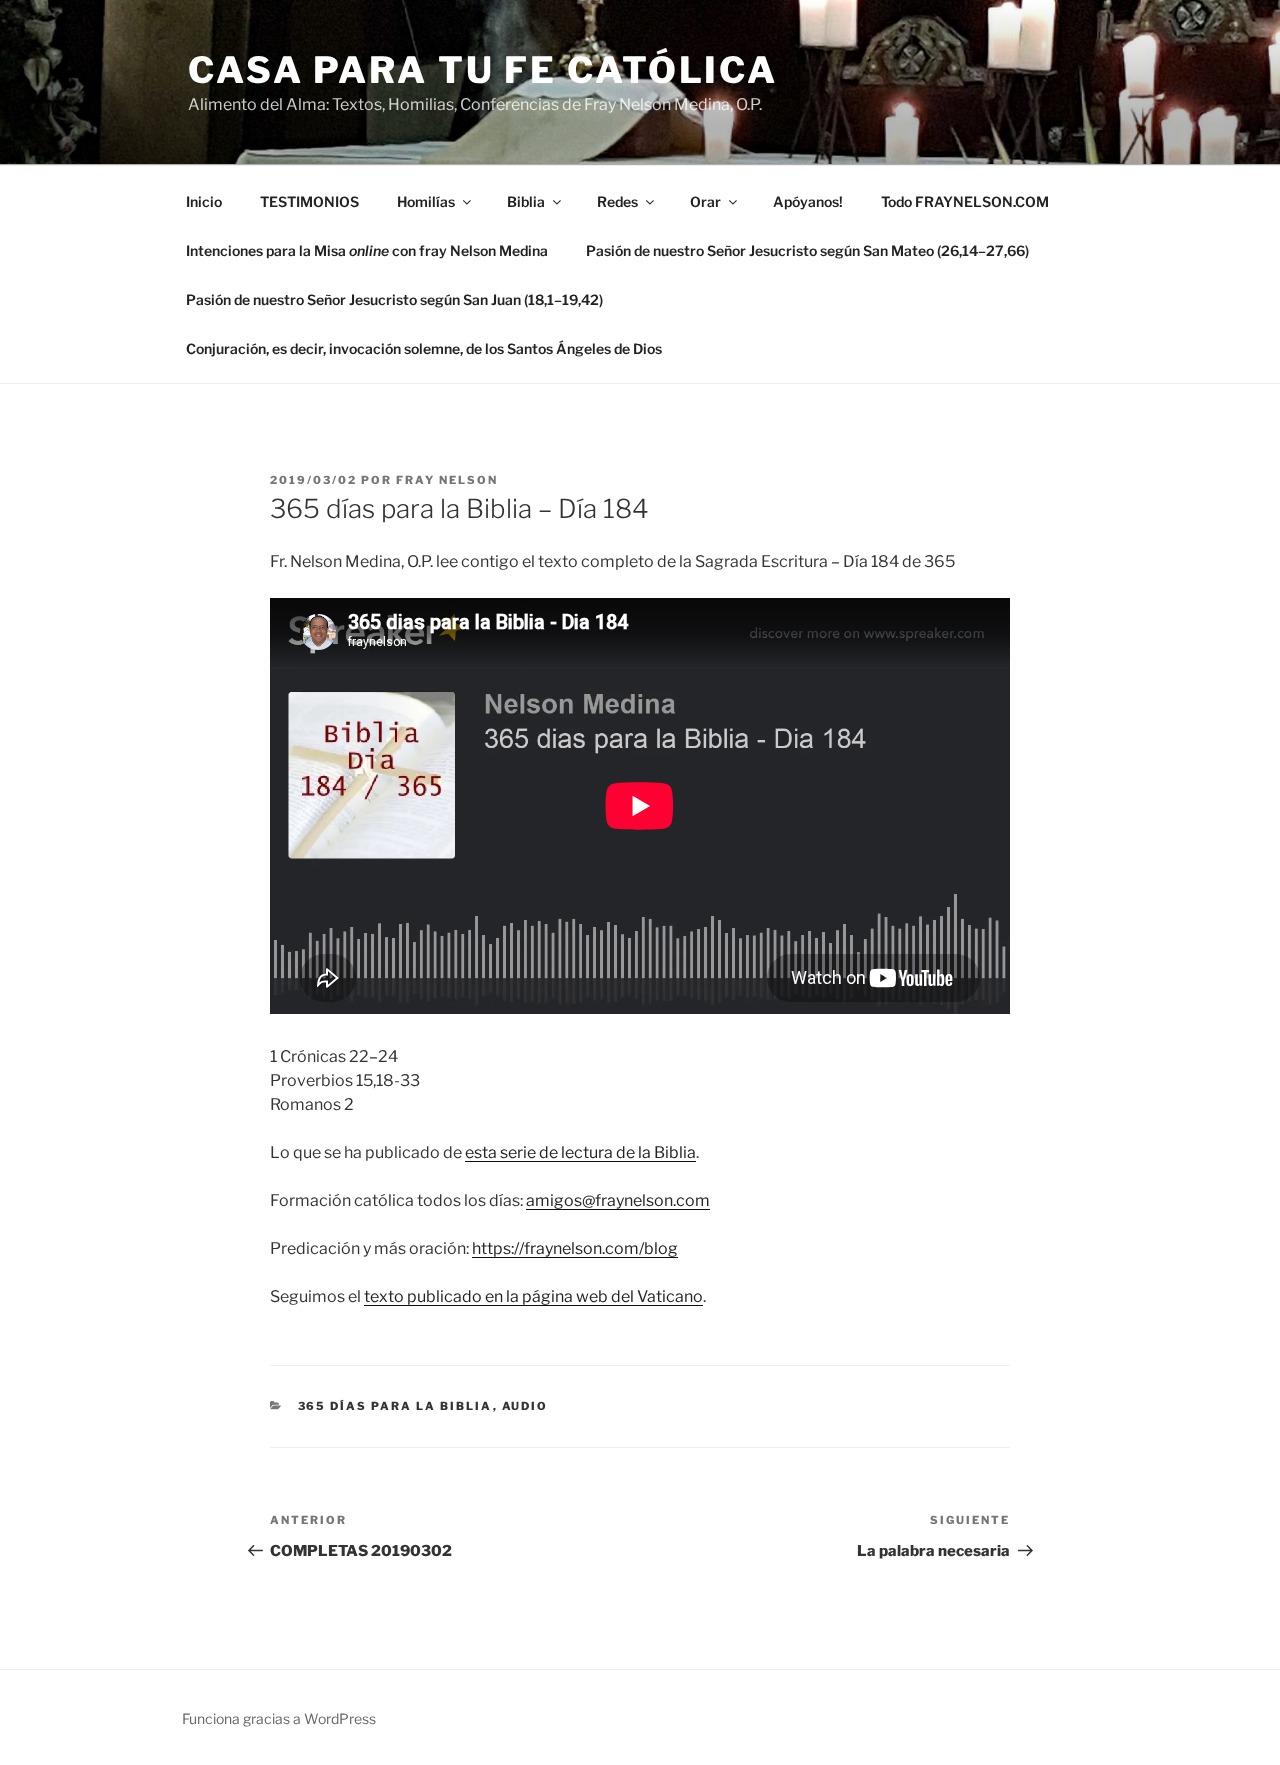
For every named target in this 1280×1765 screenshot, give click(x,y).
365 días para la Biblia (395, 1406)
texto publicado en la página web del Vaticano (533, 1296)
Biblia (526, 201)
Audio (525, 1406)
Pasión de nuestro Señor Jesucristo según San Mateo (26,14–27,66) (807, 250)
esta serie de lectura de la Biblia (580, 1152)
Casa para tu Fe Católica (483, 70)
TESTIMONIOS (309, 201)
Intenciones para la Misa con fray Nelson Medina (367, 250)
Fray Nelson (447, 480)
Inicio (204, 201)
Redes (617, 201)
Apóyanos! (808, 201)
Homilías (426, 201)
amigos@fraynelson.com (618, 1200)
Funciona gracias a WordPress (279, 1718)
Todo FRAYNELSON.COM (965, 201)
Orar (705, 201)
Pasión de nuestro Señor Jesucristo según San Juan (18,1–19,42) (394, 299)
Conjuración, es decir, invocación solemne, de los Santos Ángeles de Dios (424, 348)
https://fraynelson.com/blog (575, 1248)
